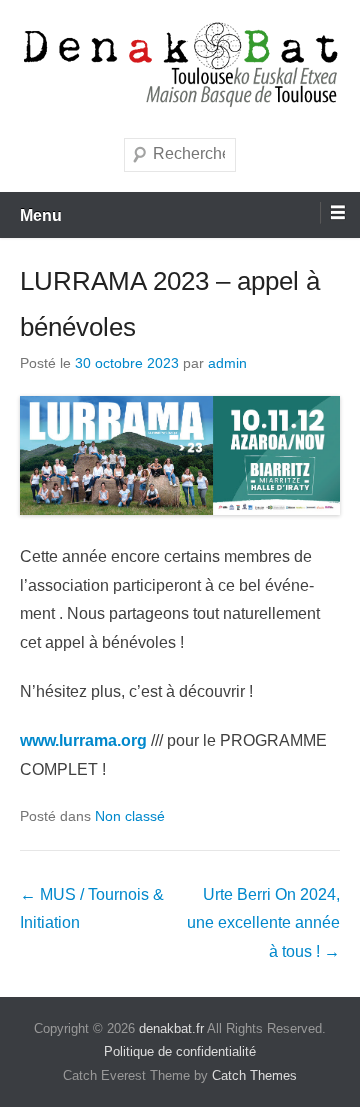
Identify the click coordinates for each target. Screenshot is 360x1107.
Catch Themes (254, 1075)
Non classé (130, 816)
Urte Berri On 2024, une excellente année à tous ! (263, 923)
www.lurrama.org (83, 740)
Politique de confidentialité (180, 1051)
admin (227, 363)
